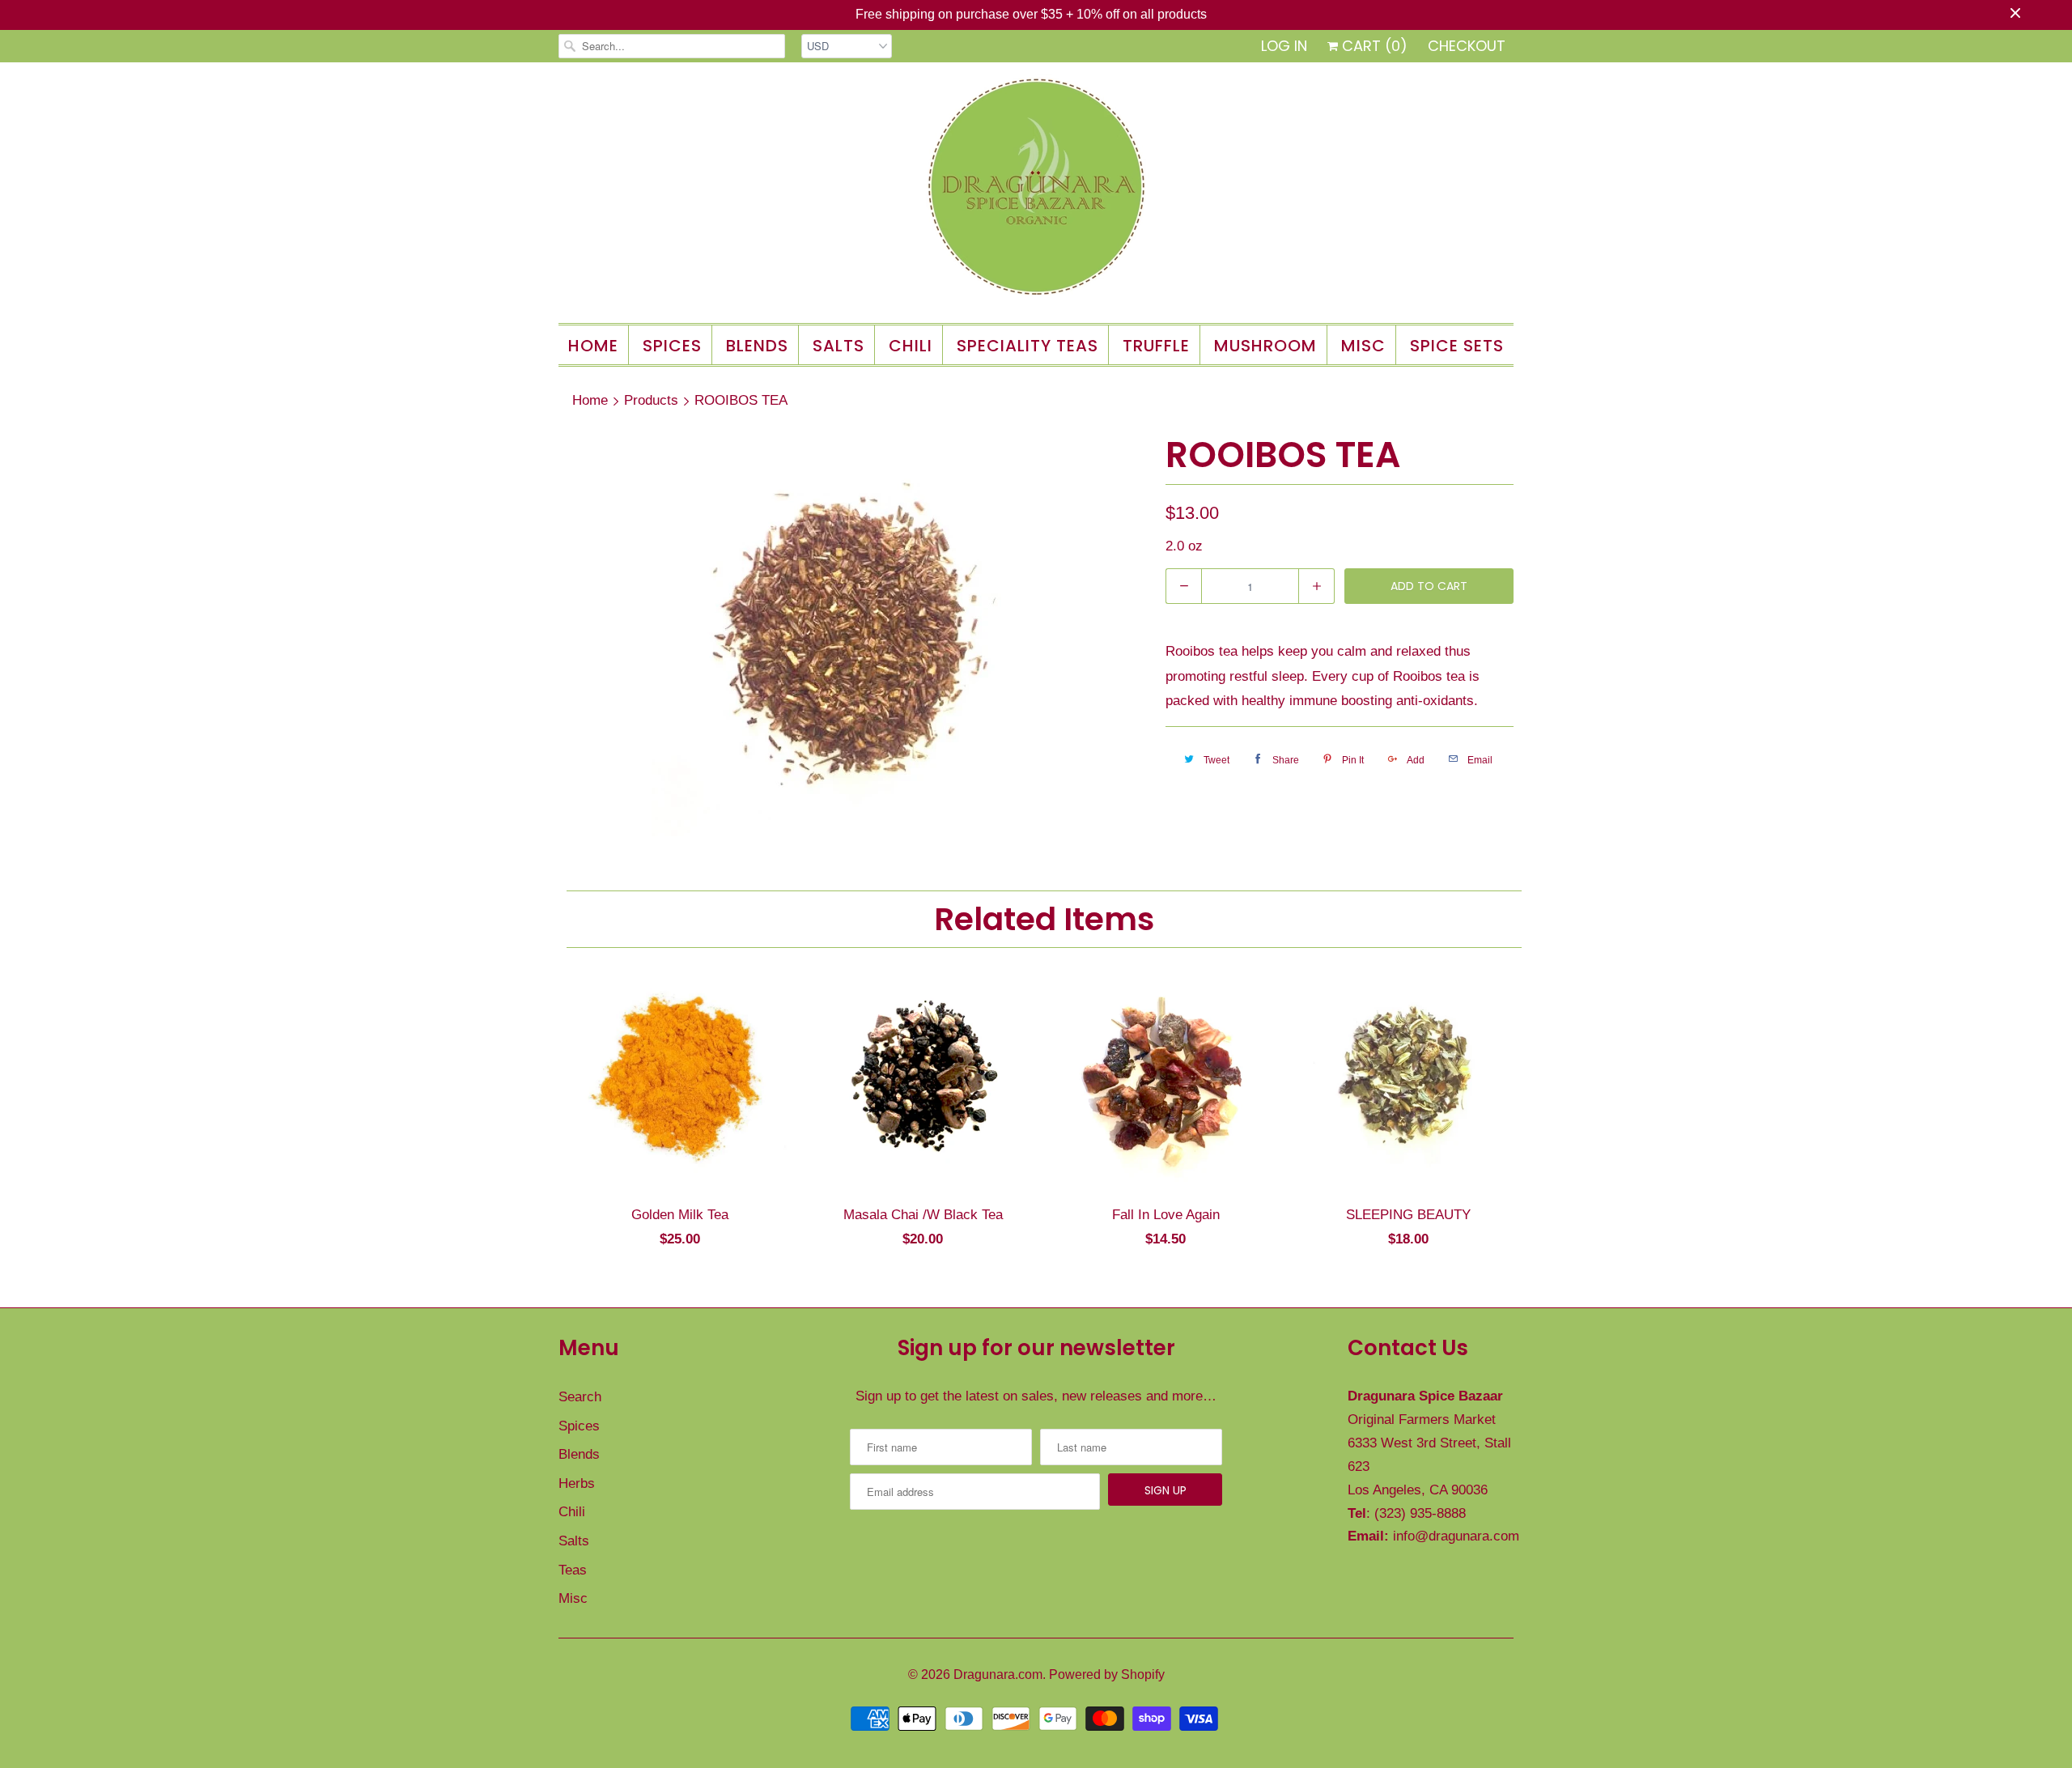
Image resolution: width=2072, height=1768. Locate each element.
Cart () (1373, 46)
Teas (573, 1570)
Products (651, 400)
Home (593, 346)
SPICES (672, 346)
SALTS (839, 346)
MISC (1363, 346)
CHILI (911, 346)
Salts (574, 1541)
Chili (572, 1512)
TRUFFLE (1156, 346)
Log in (1284, 46)
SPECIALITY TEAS (1028, 346)
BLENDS (757, 346)
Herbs (577, 1483)
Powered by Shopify (1107, 1674)
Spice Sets (1457, 346)
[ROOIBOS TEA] (854, 634)
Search (580, 1397)
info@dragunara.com (1456, 1536)
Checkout (1467, 46)
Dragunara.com (998, 1674)
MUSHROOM (1265, 346)
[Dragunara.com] (1036, 191)
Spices (579, 1426)
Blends (579, 1454)
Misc (573, 1598)
